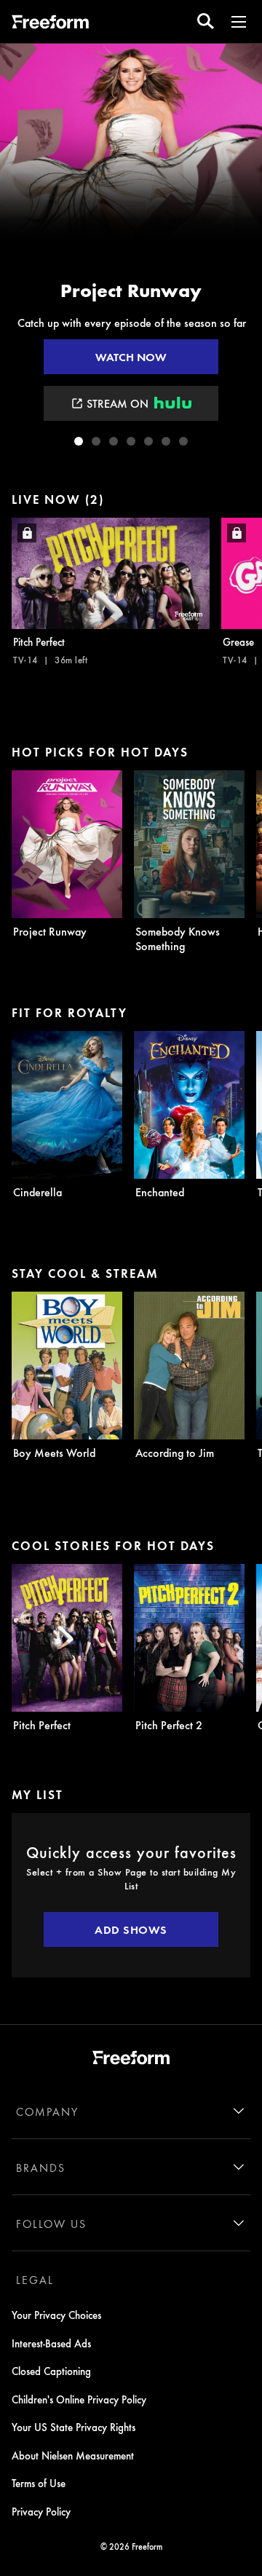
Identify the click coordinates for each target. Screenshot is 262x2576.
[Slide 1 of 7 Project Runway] (79, 441)
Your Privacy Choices (56, 2315)
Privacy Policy (41, 2511)
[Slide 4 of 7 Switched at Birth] (131, 441)
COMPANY (47, 2111)
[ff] (50, 24)
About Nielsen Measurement (73, 2455)
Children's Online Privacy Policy (79, 2399)
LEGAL (35, 2280)
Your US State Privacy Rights (74, 2427)
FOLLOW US (51, 2224)
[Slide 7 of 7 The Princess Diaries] (183, 441)
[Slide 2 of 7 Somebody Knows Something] (96, 441)
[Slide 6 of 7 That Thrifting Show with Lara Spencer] (166, 441)
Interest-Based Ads (51, 2343)
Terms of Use (39, 2483)
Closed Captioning (51, 2371)
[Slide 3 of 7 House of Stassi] (114, 441)
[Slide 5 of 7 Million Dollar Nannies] (148, 441)
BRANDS (41, 2168)
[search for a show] (206, 21)
